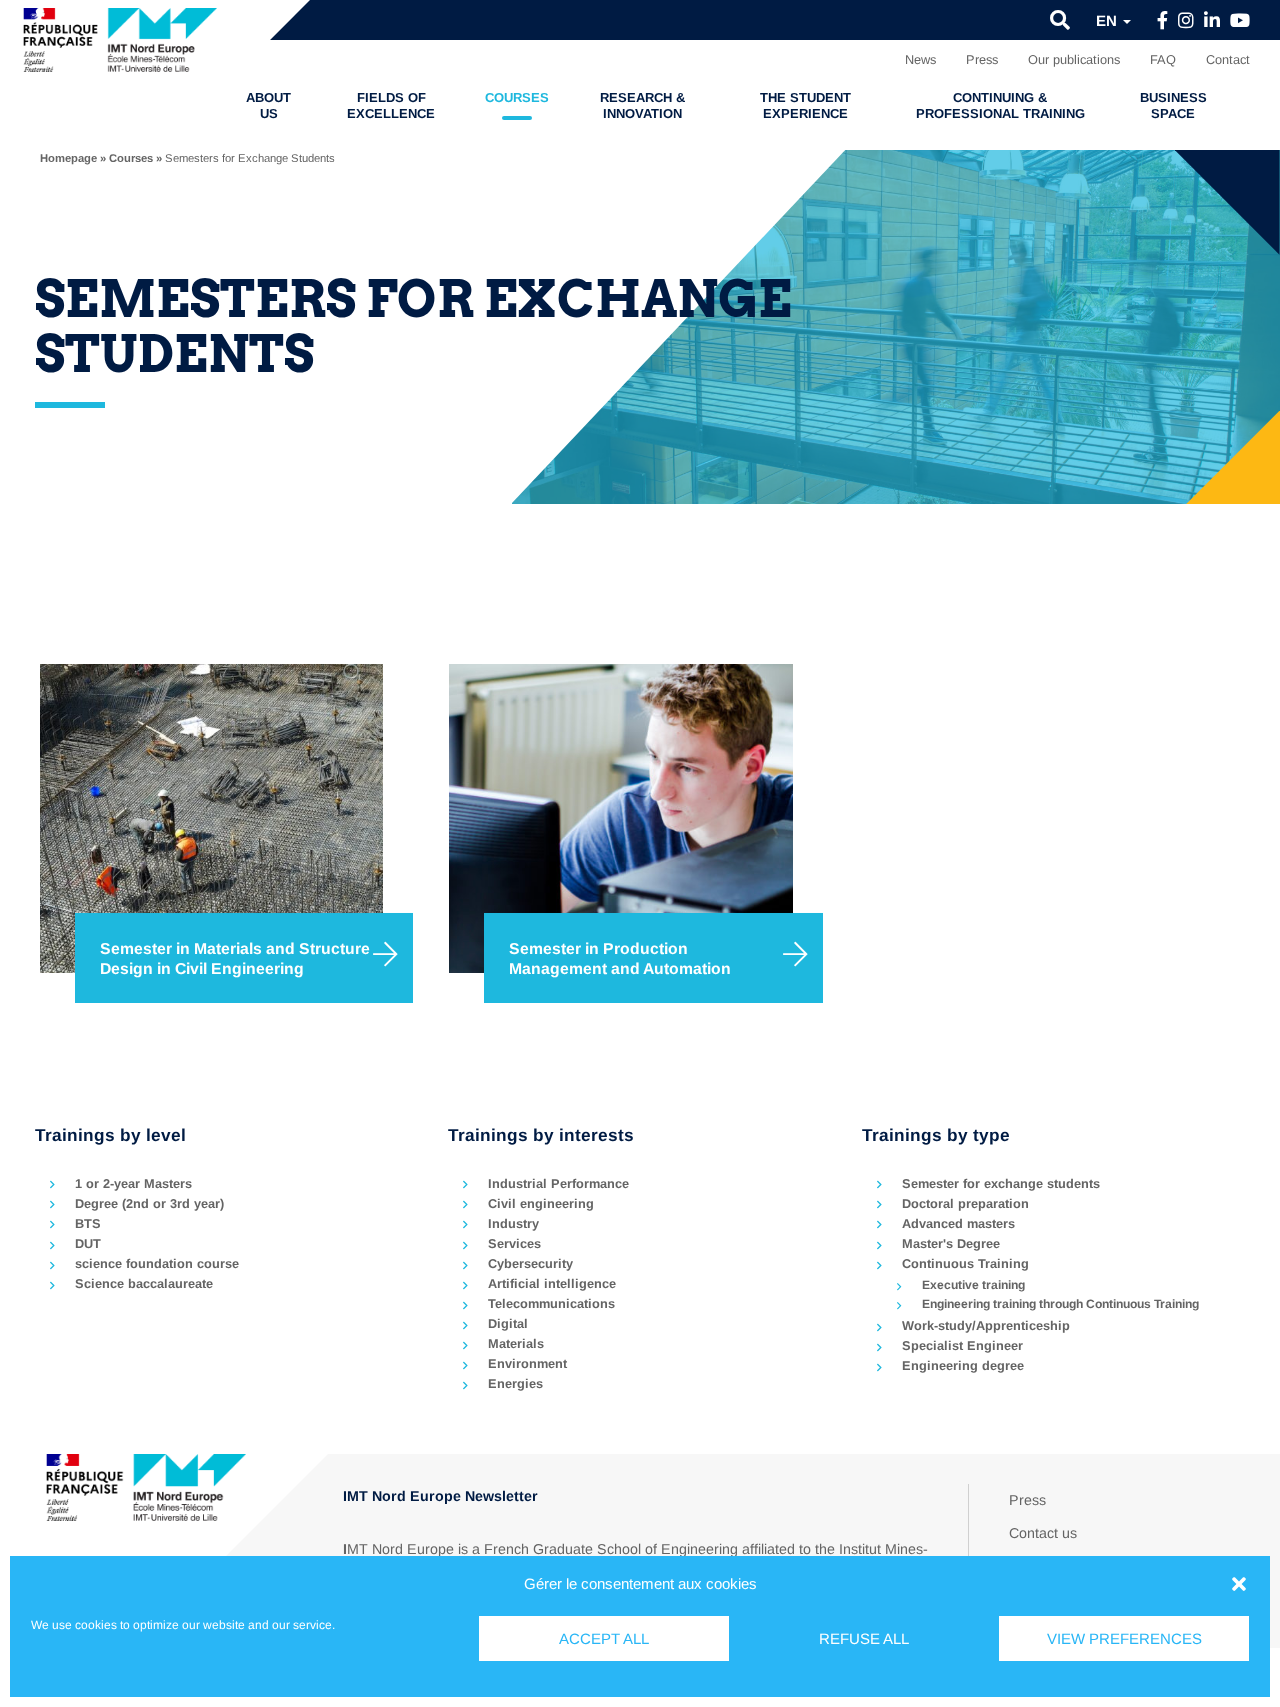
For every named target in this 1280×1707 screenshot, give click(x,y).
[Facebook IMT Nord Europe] (1162, 21)
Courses (517, 97)
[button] (1239, 1584)
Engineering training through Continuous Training (1060, 1304)
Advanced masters (958, 1223)
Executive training (973, 1285)
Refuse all (864, 1638)
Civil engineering (541, 1203)
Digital (508, 1323)
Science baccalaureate (144, 1283)
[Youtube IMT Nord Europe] (1240, 21)
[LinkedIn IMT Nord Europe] (1212, 21)
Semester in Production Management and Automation (620, 958)
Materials (516, 1343)
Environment (527, 1363)
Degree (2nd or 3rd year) (149, 1203)
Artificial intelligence (552, 1283)
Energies (515, 1383)
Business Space (1173, 105)
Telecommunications (551, 1303)
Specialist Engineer (962, 1345)
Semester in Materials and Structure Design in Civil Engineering (235, 958)
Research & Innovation (642, 105)
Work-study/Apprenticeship (986, 1325)
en (1108, 20)
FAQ (1163, 59)
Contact (1228, 59)
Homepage (68, 158)
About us (268, 105)
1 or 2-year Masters (133, 1183)
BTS (88, 1223)
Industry (513, 1223)
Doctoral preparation (965, 1203)
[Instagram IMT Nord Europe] (1186, 21)
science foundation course (157, 1263)
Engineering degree (963, 1365)
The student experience (805, 105)
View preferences (1124, 1638)
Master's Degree (951, 1243)
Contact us (1043, 1533)
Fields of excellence (391, 105)
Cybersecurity (530, 1263)
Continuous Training (965, 1263)
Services (514, 1243)
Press (982, 59)
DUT (88, 1243)
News (920, 59)
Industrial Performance (558, 1183)
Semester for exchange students (1001, 1183)
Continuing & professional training (1000, 105)
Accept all (604, 1638)
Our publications (1074, 59)
